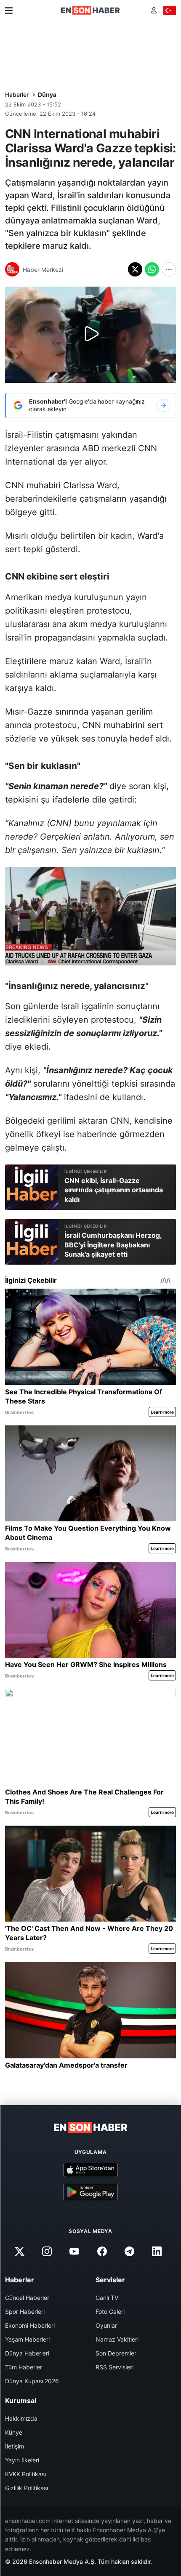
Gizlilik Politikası (27, 2488)
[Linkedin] (157, 2252)
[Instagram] (47, 2252)
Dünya (47, 94)
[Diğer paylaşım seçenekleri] (169, 269)
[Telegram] (129, 2252)
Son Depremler (116, 2353)
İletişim (15, 2446)
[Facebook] (102, 2252)
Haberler (17, 94)
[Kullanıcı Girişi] (154, 10)
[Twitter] (19, 2252)
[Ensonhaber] (90, 10)
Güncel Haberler (27, 2298)
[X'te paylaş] (135, 269)
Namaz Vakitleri (117, 2339)
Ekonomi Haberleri (30, 2325)
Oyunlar (106, 2325)
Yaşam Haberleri (27, 2339)
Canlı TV (107, 2298)
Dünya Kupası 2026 (32, 2381)
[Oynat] (90, 335)
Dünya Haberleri (27, 2353)
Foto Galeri (110, 2311)
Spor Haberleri (25, 2311)
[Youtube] (75, 2252)
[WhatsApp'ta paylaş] (152, 269)
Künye (14, 2432)
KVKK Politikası (25, 2474)
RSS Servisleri (114, 2367)
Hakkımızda (21, 2418)
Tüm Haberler (24, 2367)
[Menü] (9, 11)
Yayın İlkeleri (22, 2460)
